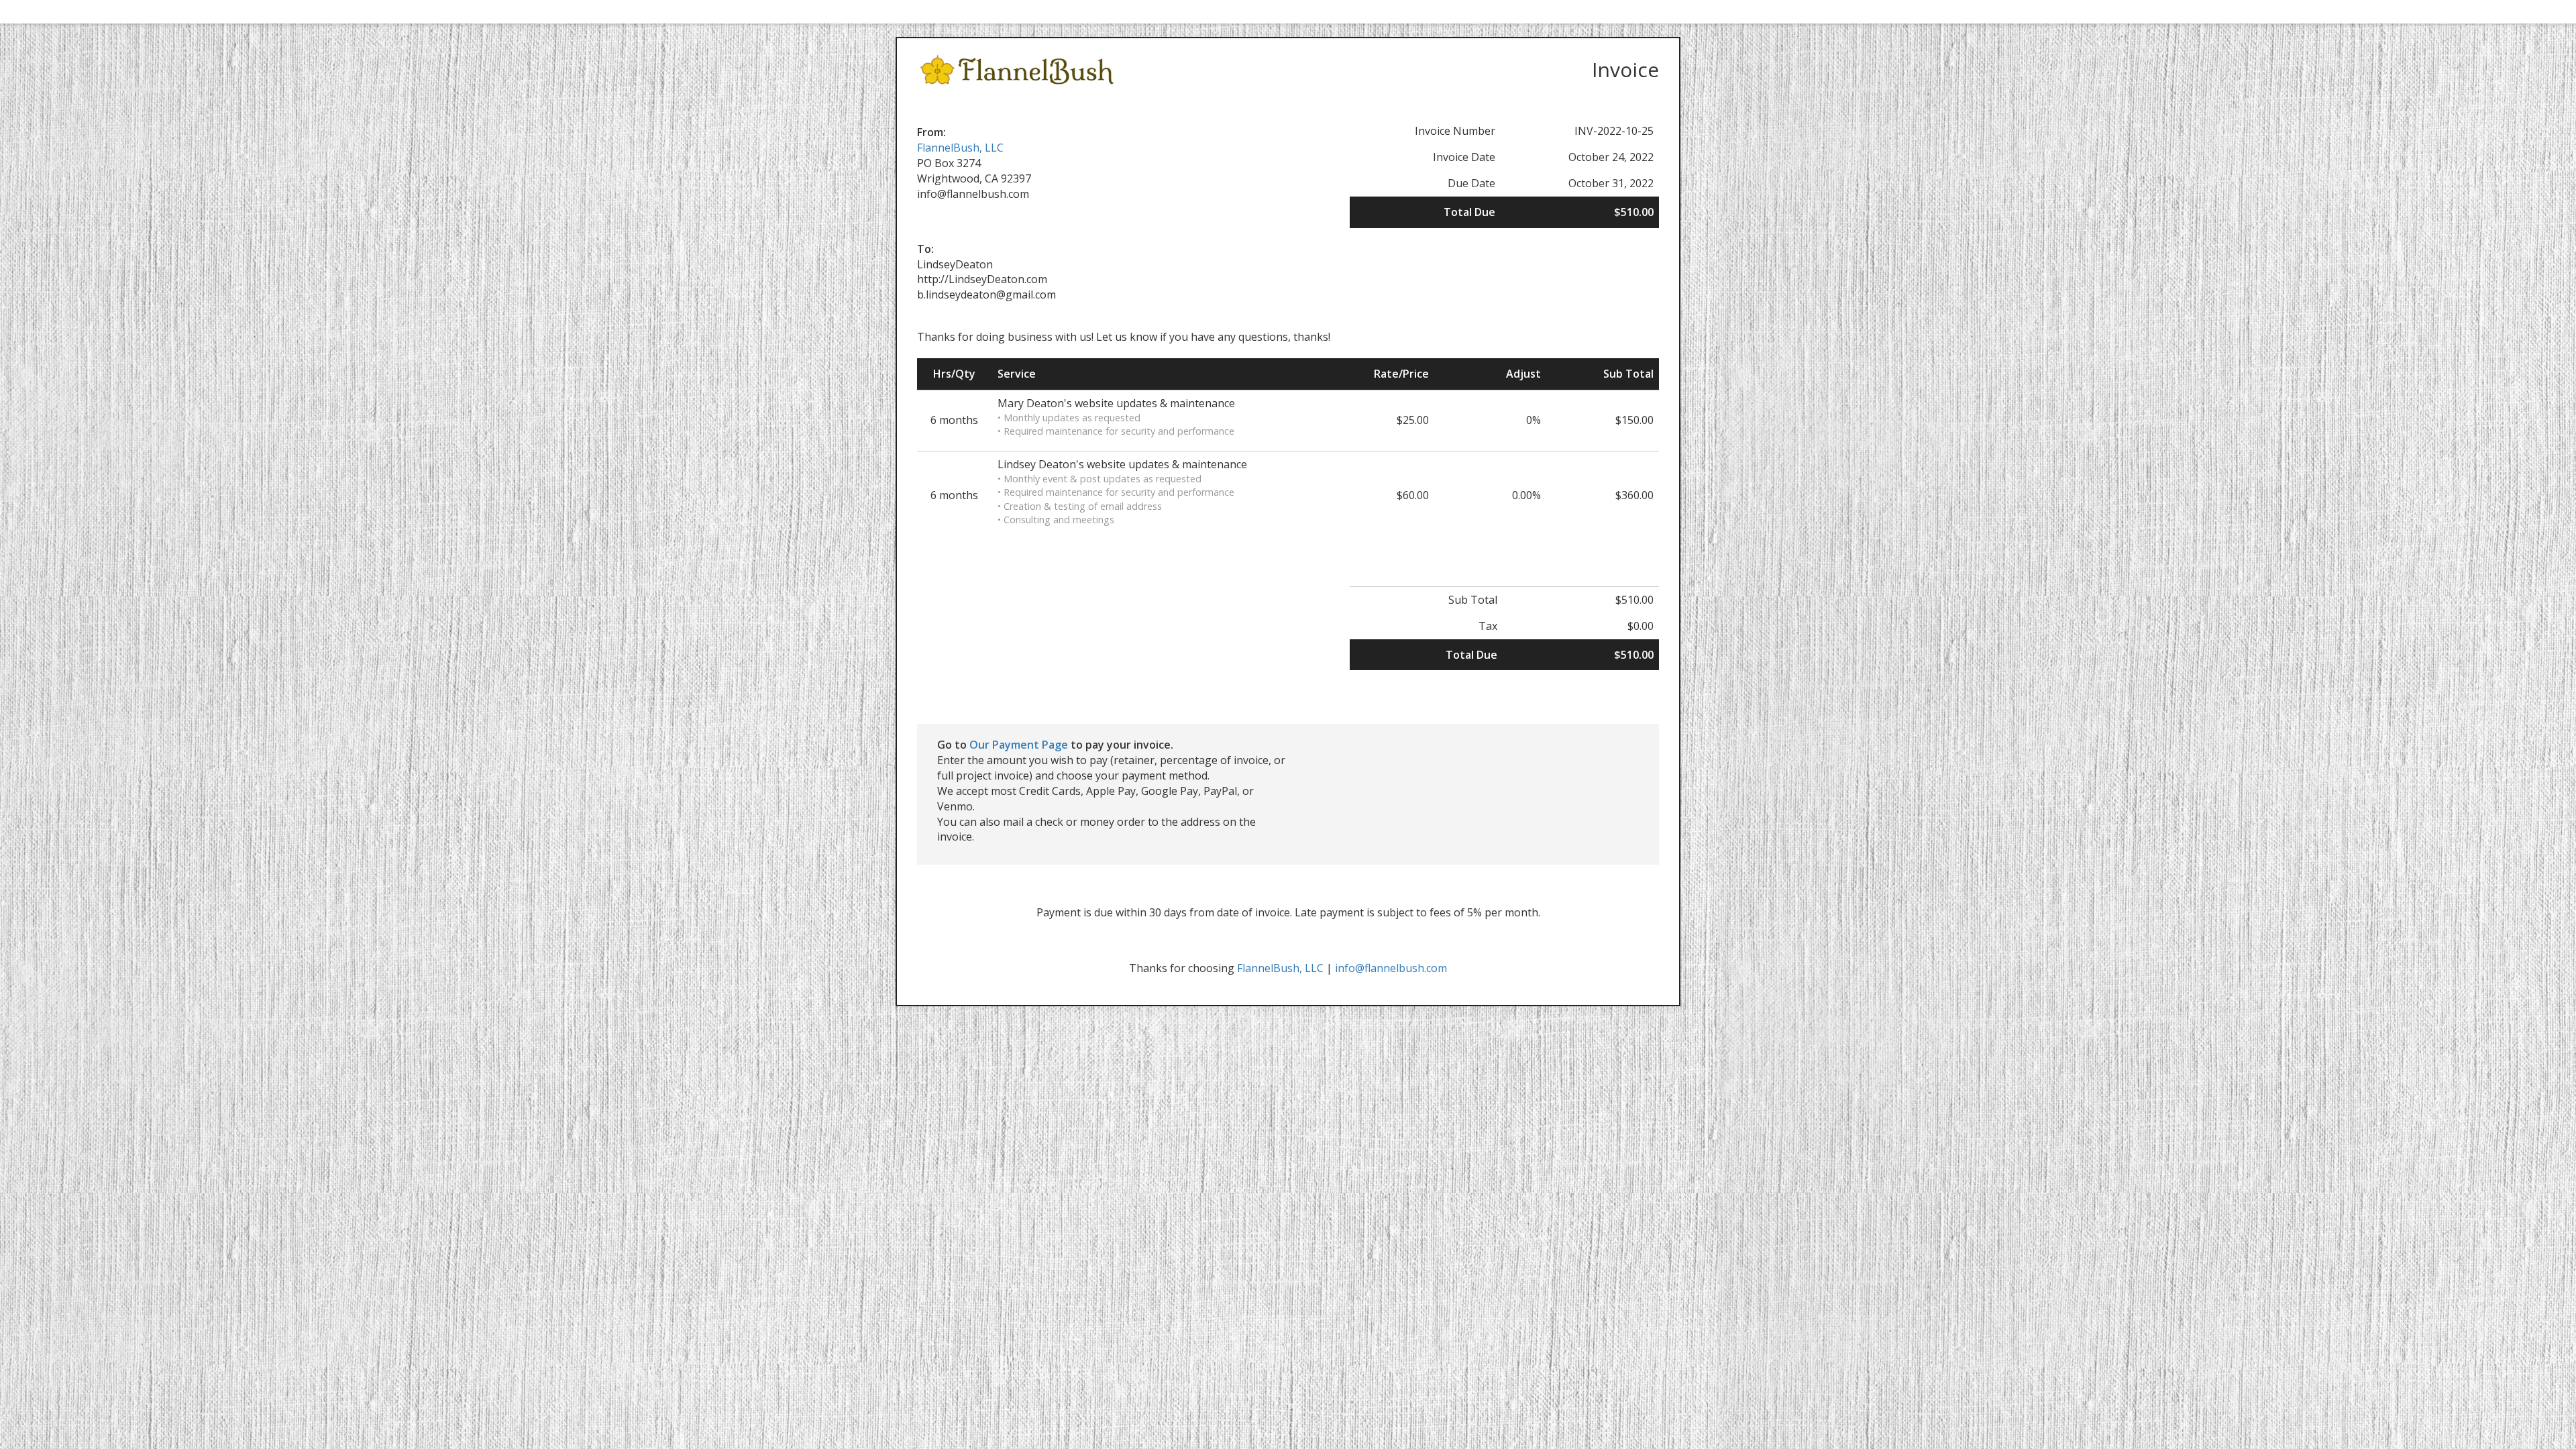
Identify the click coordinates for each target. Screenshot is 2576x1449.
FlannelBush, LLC (960, 148)
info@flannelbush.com (1391, 968)
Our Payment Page (1019, 745)
